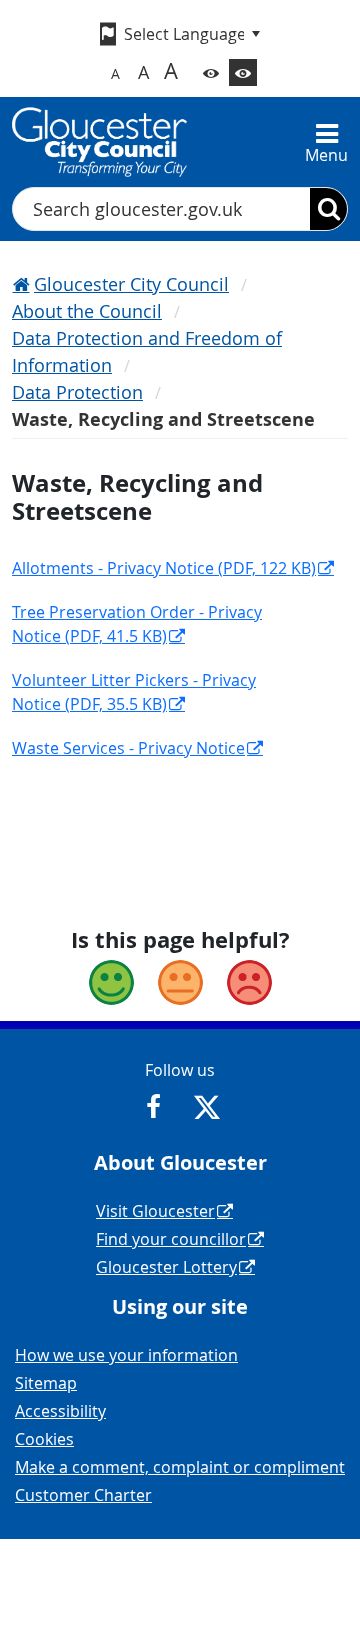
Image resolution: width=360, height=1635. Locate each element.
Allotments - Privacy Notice (164, 568)
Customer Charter (83, 1495)
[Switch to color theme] (211, 72)
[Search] (328, 209)
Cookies (44, 1439)
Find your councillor (171, 1239)
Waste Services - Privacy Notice (128, 748)
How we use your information (126, 1355)
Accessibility (60, 1411)
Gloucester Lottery (166, 1267)
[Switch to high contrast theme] (243, 72)
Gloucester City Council (131, 284)
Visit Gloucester (155, 1211)
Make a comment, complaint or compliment (180, 1467)
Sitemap (46, 1383)
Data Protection (77, 392)
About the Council (87, 311)
